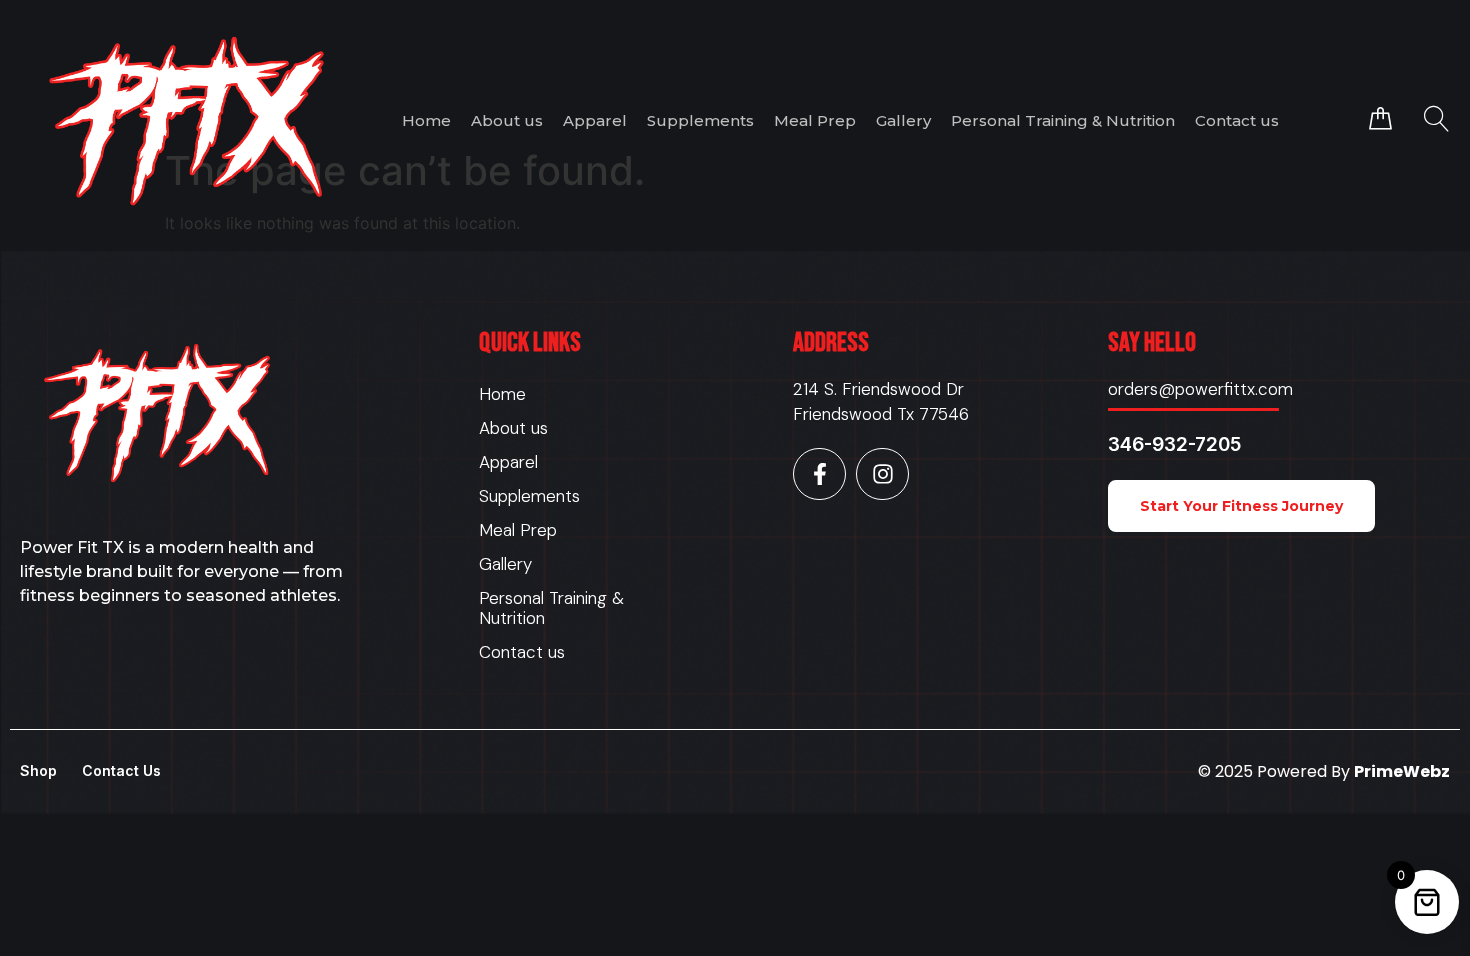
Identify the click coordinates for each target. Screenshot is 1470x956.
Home (426, 120)
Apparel (595, 120)
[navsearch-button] (1436, 119)
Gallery (903, 120)
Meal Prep (815, 120)
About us (507, 120)
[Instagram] (882, 474)
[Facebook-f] (819, 474)
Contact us (1237, 120)
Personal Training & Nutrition (1063, 120)
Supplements (700, 120)
